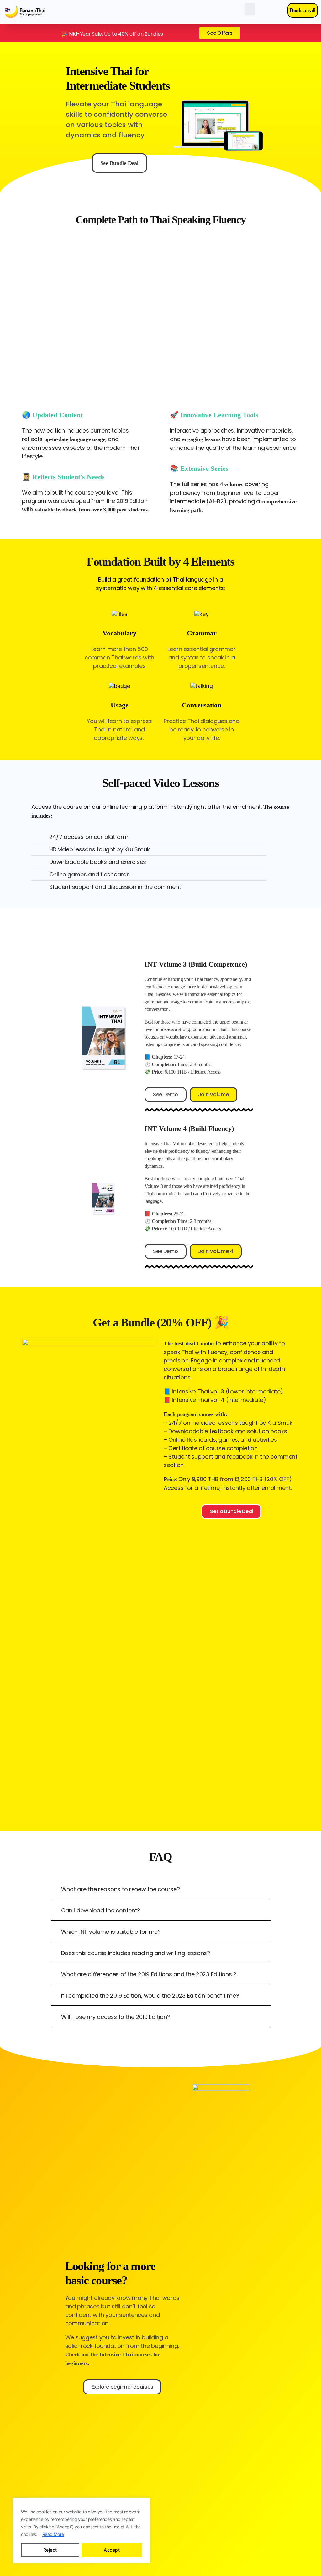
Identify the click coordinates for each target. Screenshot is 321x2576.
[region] (82, 2531)
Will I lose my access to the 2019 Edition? (116, 2017)
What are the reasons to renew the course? (121, 1889)
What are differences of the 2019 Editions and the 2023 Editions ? (149, 1974)
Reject (50, 2550)
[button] (250, 9)
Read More (53, 2534)
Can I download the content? (101, 1910)
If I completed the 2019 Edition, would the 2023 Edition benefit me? (150, 1996)
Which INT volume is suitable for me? (111, 1932)
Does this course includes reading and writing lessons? (136, 1953)
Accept (112, 2550)
